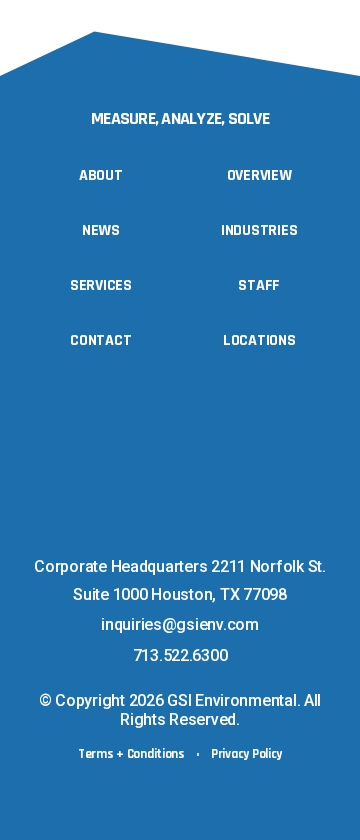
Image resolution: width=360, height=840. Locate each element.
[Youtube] (195, 533)
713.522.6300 (180, 655)
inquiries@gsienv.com (180, 624)
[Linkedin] (154, 533)
